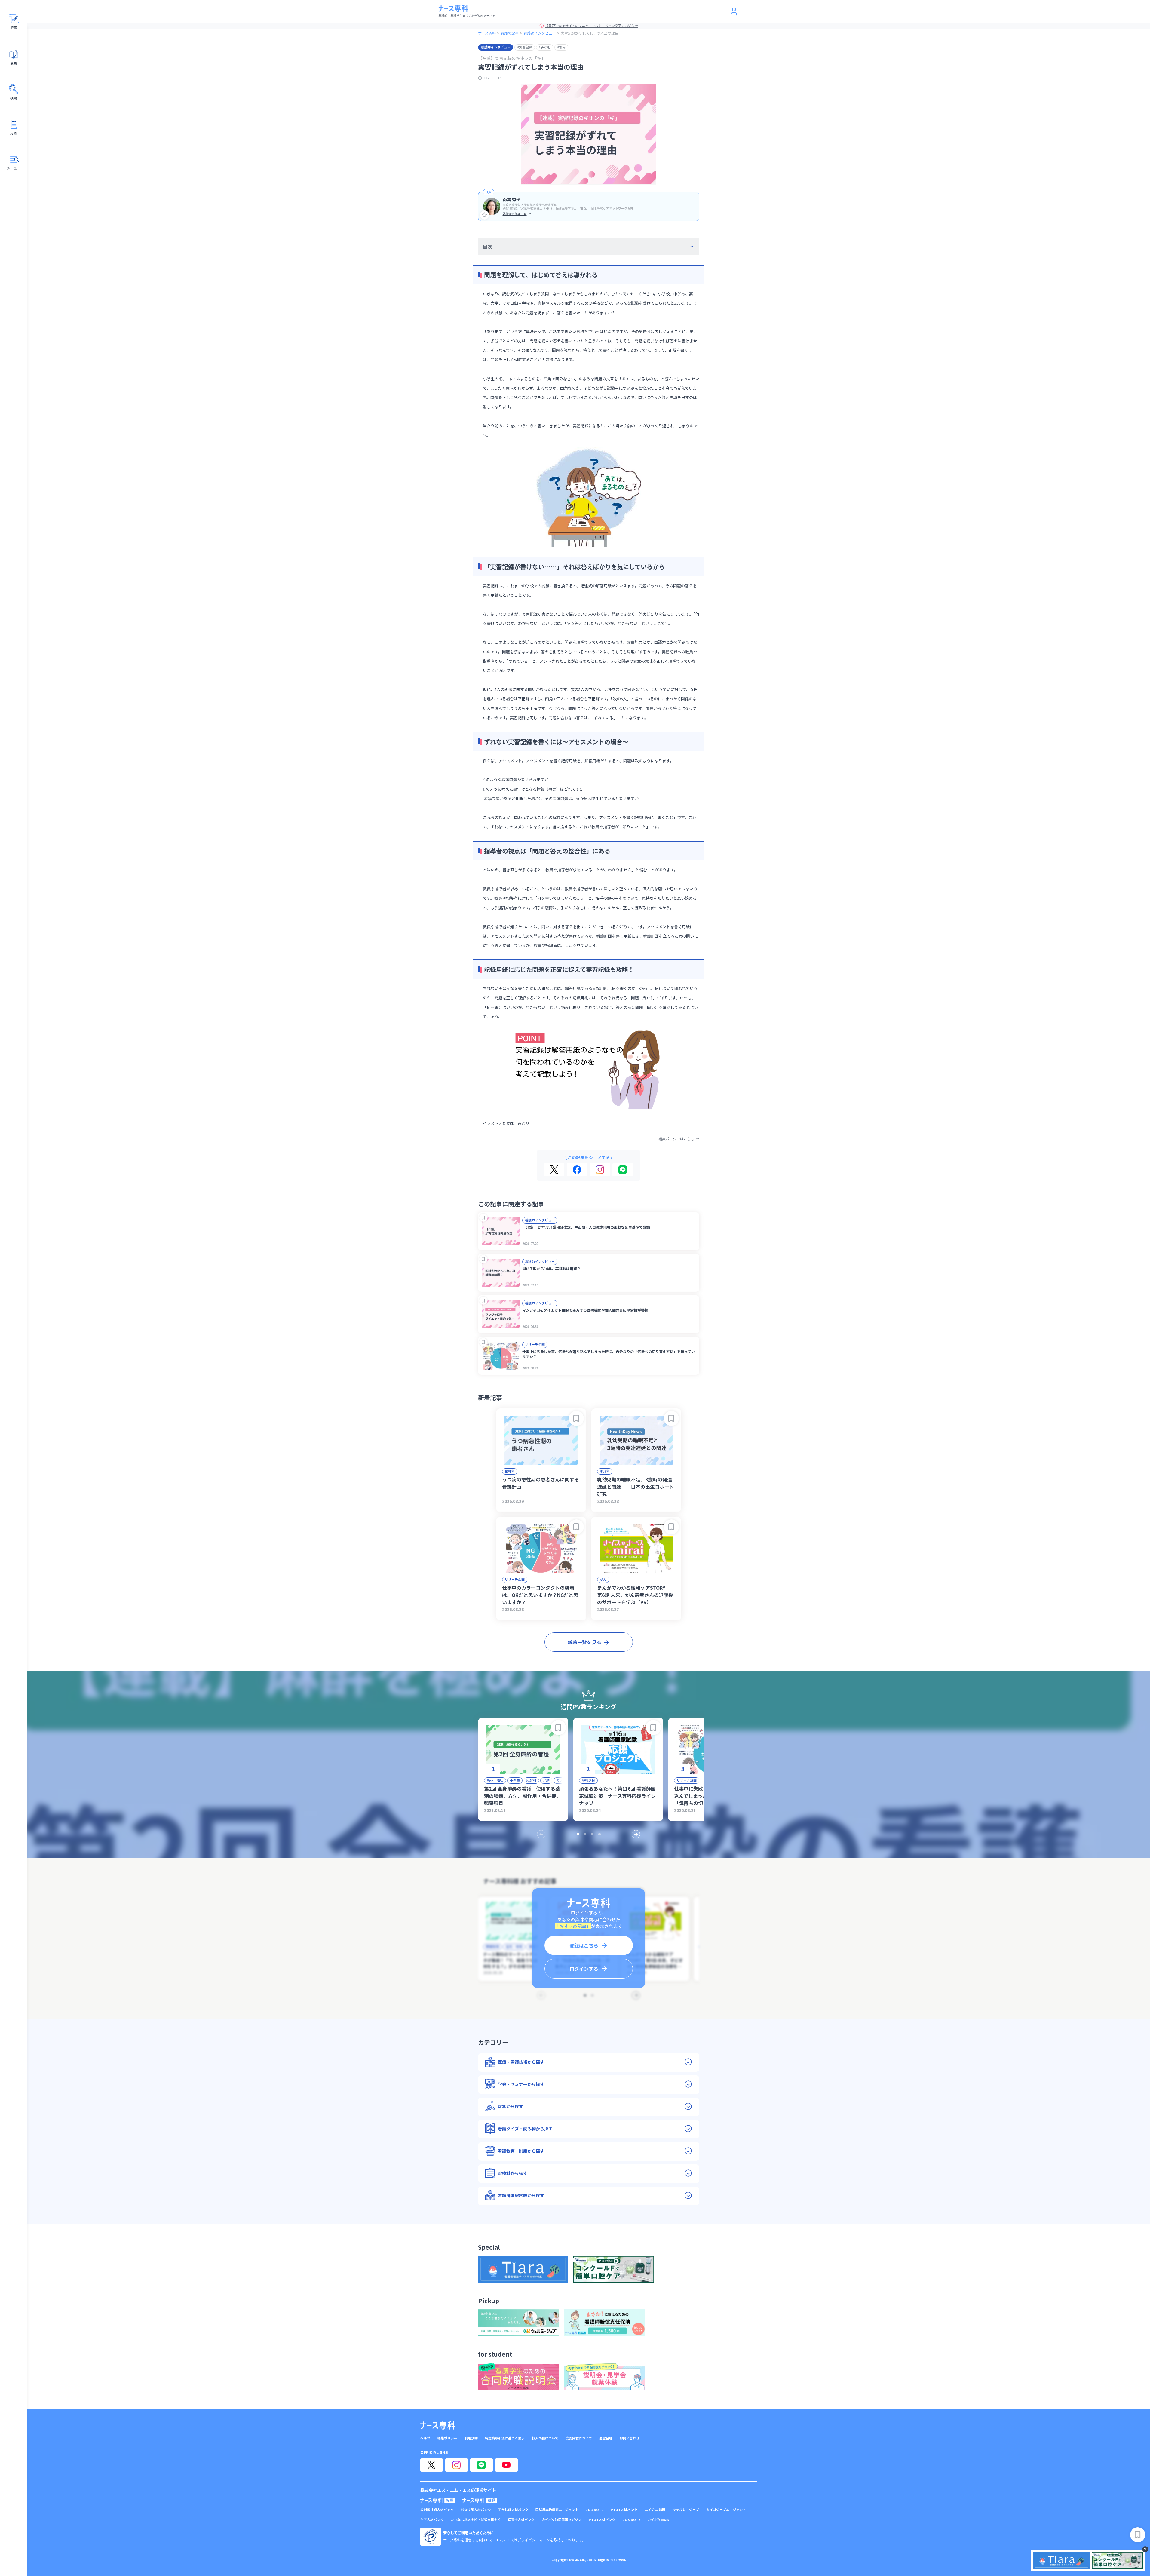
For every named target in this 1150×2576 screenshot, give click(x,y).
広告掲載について (579, 2438)
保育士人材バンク (521, 2520)
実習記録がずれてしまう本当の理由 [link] (590, 33)
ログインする (584, 1969)
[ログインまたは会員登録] (734, 11)
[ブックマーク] (483, 1218)
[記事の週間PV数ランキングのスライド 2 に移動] (585, 1834)
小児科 (605, 1471)
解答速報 (588, 1780)
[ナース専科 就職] (480, 2500)
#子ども (545, 47)
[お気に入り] (485, 215)
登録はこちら (584, 1945)
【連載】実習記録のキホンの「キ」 (512, 58)
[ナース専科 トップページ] (438, 2425)
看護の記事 (510, 33)
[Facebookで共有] (577, 1170)
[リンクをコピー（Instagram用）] (600, 1170)
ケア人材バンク (432, 2520)
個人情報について (545, 2438)
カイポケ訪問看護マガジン (562, 2520)
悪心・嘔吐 (495, 1780)
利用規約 (471, 2438)
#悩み (561, 47)
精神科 (510, 1471)
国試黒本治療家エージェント (557, 2510)
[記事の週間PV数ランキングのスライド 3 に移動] (592, 1834)
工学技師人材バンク (513, 2510)
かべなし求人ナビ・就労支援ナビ (476, 2520)
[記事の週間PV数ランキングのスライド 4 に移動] (600, 1834)
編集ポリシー (447, 2438)
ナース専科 (487, 33)
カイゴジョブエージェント (726, 2510)
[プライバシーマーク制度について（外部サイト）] (431, 2537)
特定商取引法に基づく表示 (505, 2438)
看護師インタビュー (540, 33)
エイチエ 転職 (655, 2510)
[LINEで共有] (623, 1170)
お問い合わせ (630, 2438)
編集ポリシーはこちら (676, 1139)
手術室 (515, 1780)
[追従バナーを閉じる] (1145, 2549)
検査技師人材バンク (476, 2510)
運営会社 (606, 2438)
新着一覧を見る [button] (584, 1642)
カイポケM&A (658, 2520)
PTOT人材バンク (624, 2510)
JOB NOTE (595, 2510)
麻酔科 (531, 1780)
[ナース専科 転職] (438, 2500)
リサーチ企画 (535, 1344)
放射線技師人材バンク (437, 2510)
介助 (546, 1780)
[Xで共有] (554, 1170)
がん (603, 1579)
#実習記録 (525, 47)
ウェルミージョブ (686, 2510)
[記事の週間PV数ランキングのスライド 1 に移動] (578, 1834)
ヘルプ (425, 2438)
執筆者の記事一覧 (515, 214)
